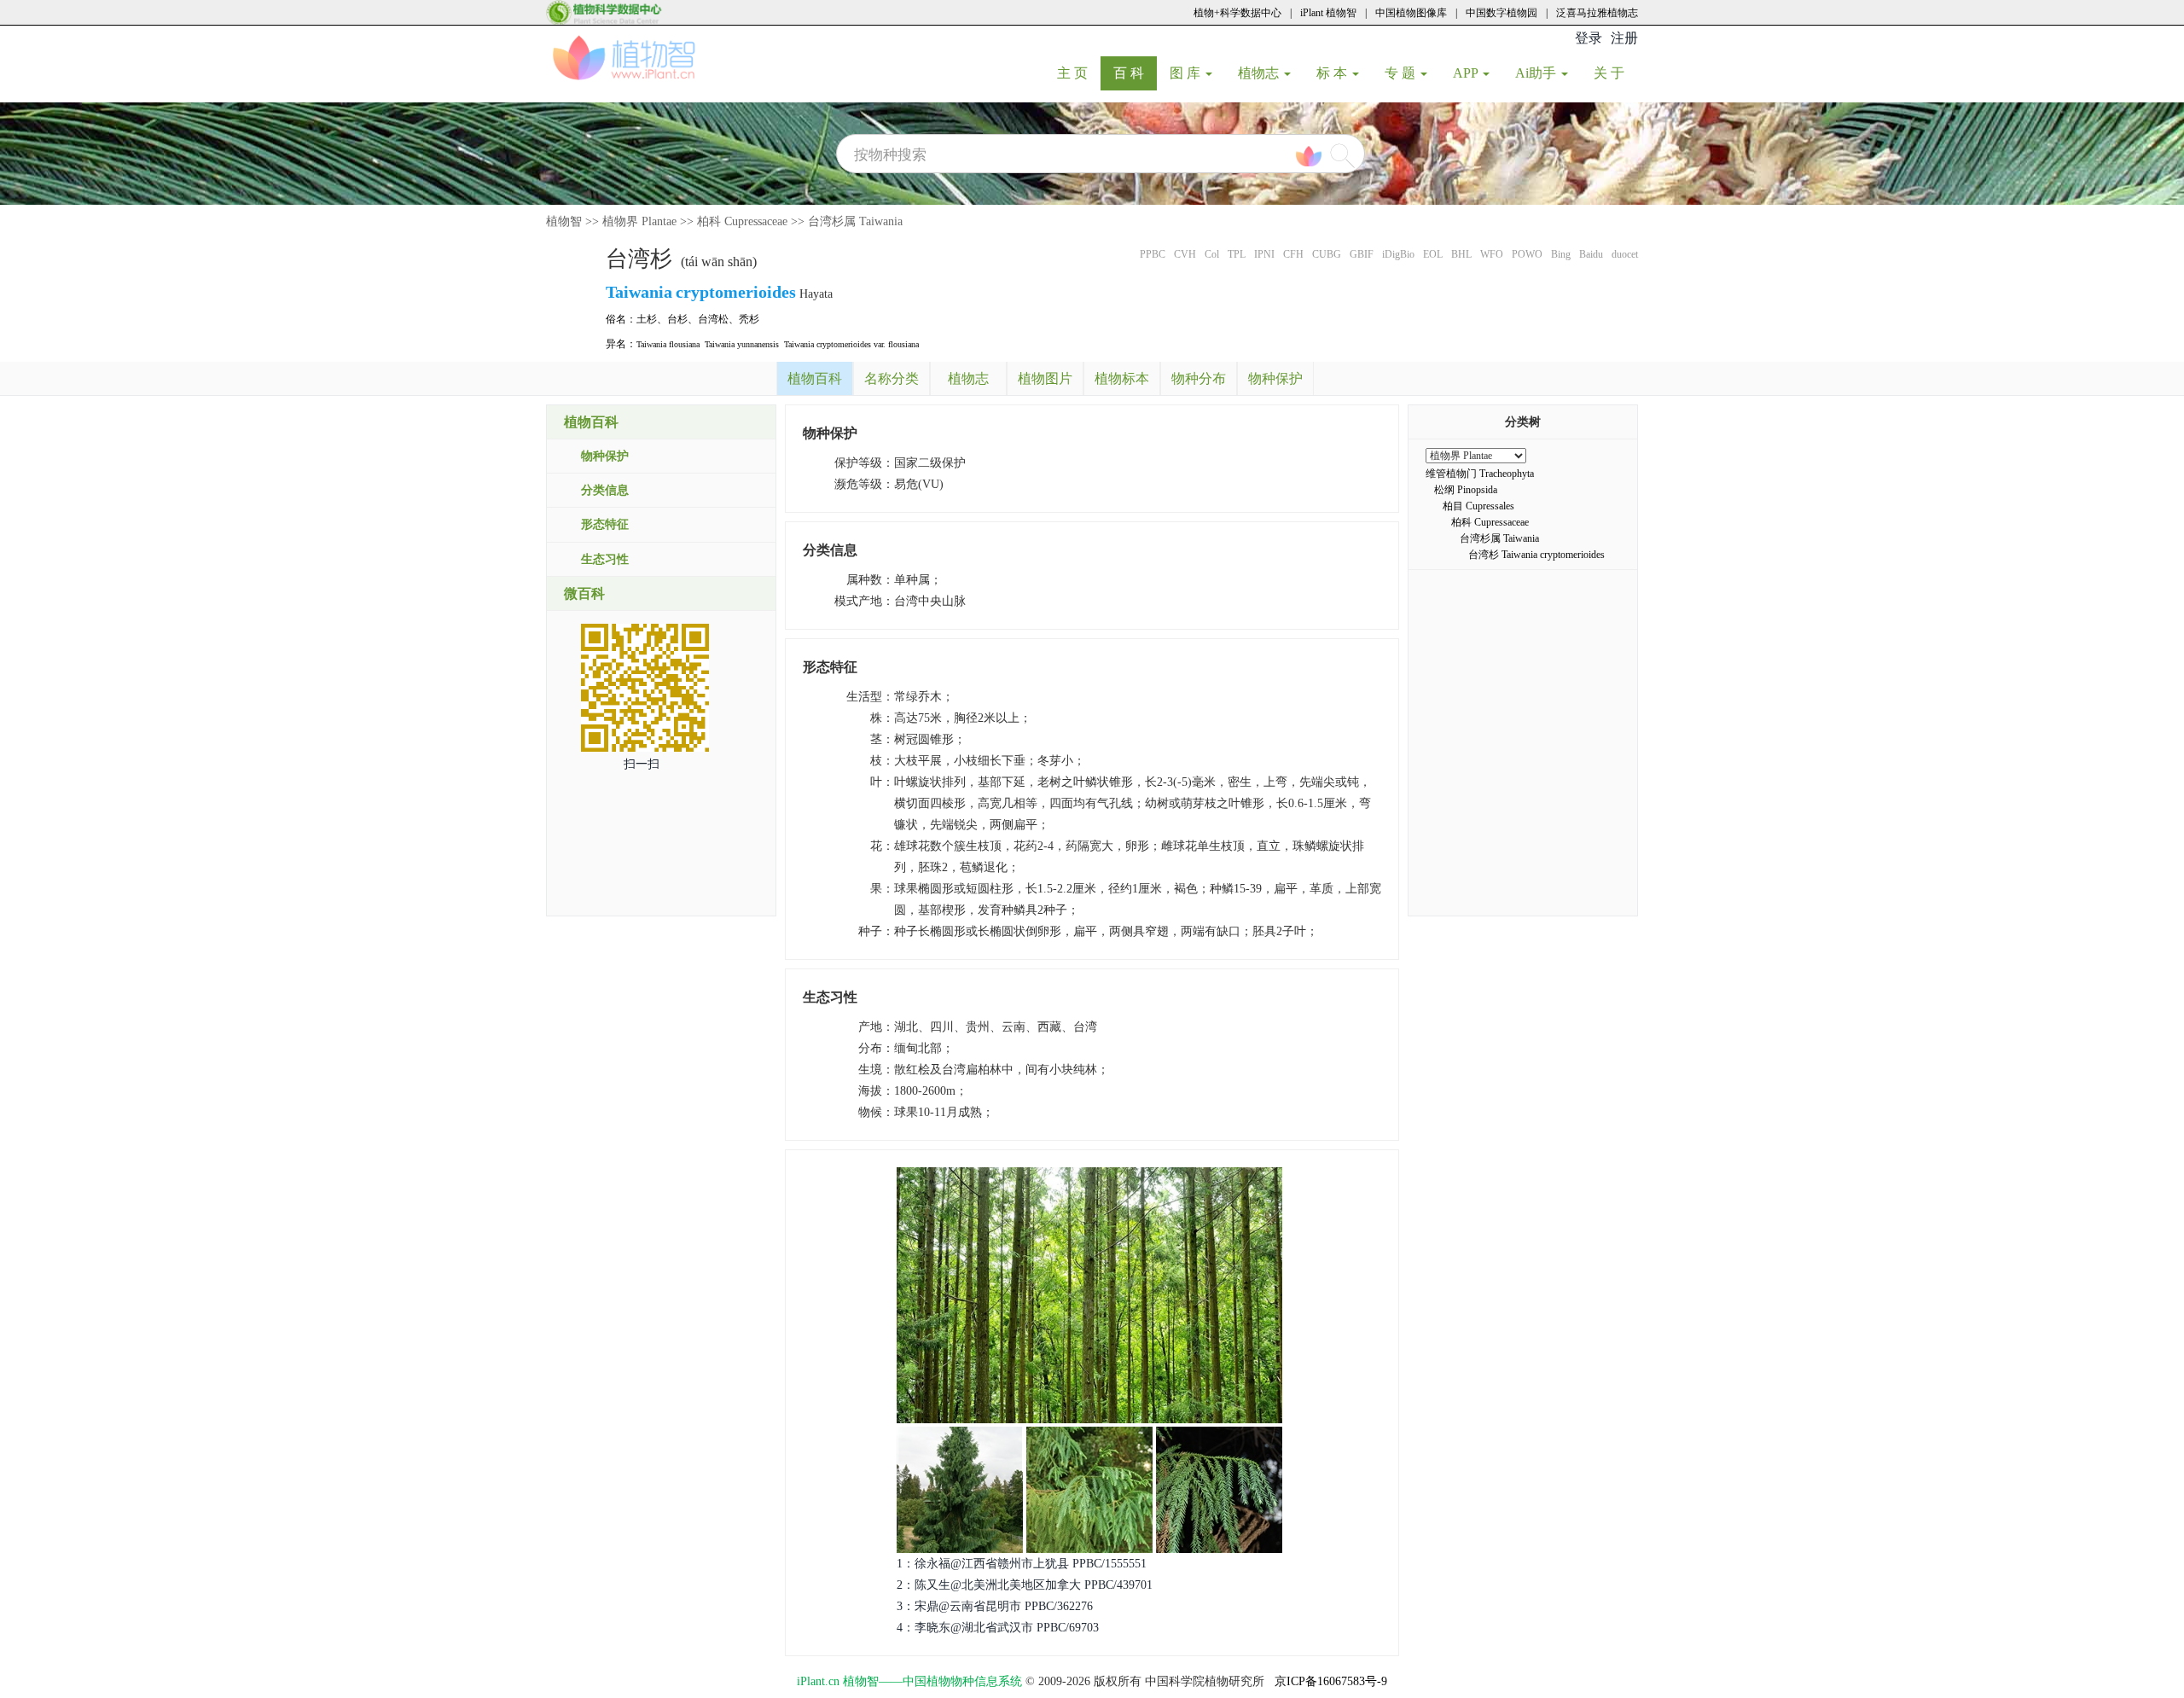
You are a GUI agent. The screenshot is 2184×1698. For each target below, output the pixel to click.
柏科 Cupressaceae (742, 221)
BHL (1461, 254)
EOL (1433, 254)
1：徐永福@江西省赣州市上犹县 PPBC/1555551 (1022, 1564)
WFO (1492, 254)
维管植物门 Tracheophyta (1480, 474)
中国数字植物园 (1501, 13)
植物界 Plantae (639, 221)
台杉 (677, 319)
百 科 (1135, 73)
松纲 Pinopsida (1466, 490)
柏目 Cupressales (1478, 506)
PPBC (1153, 254)
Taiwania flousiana (668, 344)
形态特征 (605, 524)
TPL (1237, 254)
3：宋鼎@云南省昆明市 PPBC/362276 (995, 1606)
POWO (1527, 254)
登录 (1589, 38)
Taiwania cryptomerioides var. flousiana (851, 344)
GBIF (1362, 254)
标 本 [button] (1333, 73)
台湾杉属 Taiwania (855, 221)
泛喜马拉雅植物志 (1597, 13)
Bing (1561, 254)
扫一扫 (642, 764)
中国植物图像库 (1411, 13)
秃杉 (749, 319)
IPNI (1264, 254)
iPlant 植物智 (1328, 13)
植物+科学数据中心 (1237, 13)
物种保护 (605, 456)
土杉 (647, 319)
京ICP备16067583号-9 (1331, 1681)
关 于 (1615, 73)
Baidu (1591, 254)
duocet (1625, 254)
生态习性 (605, 559)
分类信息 (605, 490)
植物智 (564, 221)
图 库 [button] (1187, 73)
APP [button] (1467, 73)
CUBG (1327, 254)
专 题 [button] (1402, 73)
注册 (1624, 38)
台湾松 (713, 319)
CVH (1185, 254)
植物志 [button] (1260, 73)
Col (1212, 254)
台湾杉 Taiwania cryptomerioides (1536, 555)
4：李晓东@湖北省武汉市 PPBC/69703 (998, 1628)
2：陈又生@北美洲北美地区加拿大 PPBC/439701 (1025, 1585)
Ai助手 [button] (1537, 73)
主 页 (1079, 73)
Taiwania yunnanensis (742, 344)
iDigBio (1398, 254)
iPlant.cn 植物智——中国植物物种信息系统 (909, 1681)
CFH (1293, 254)
